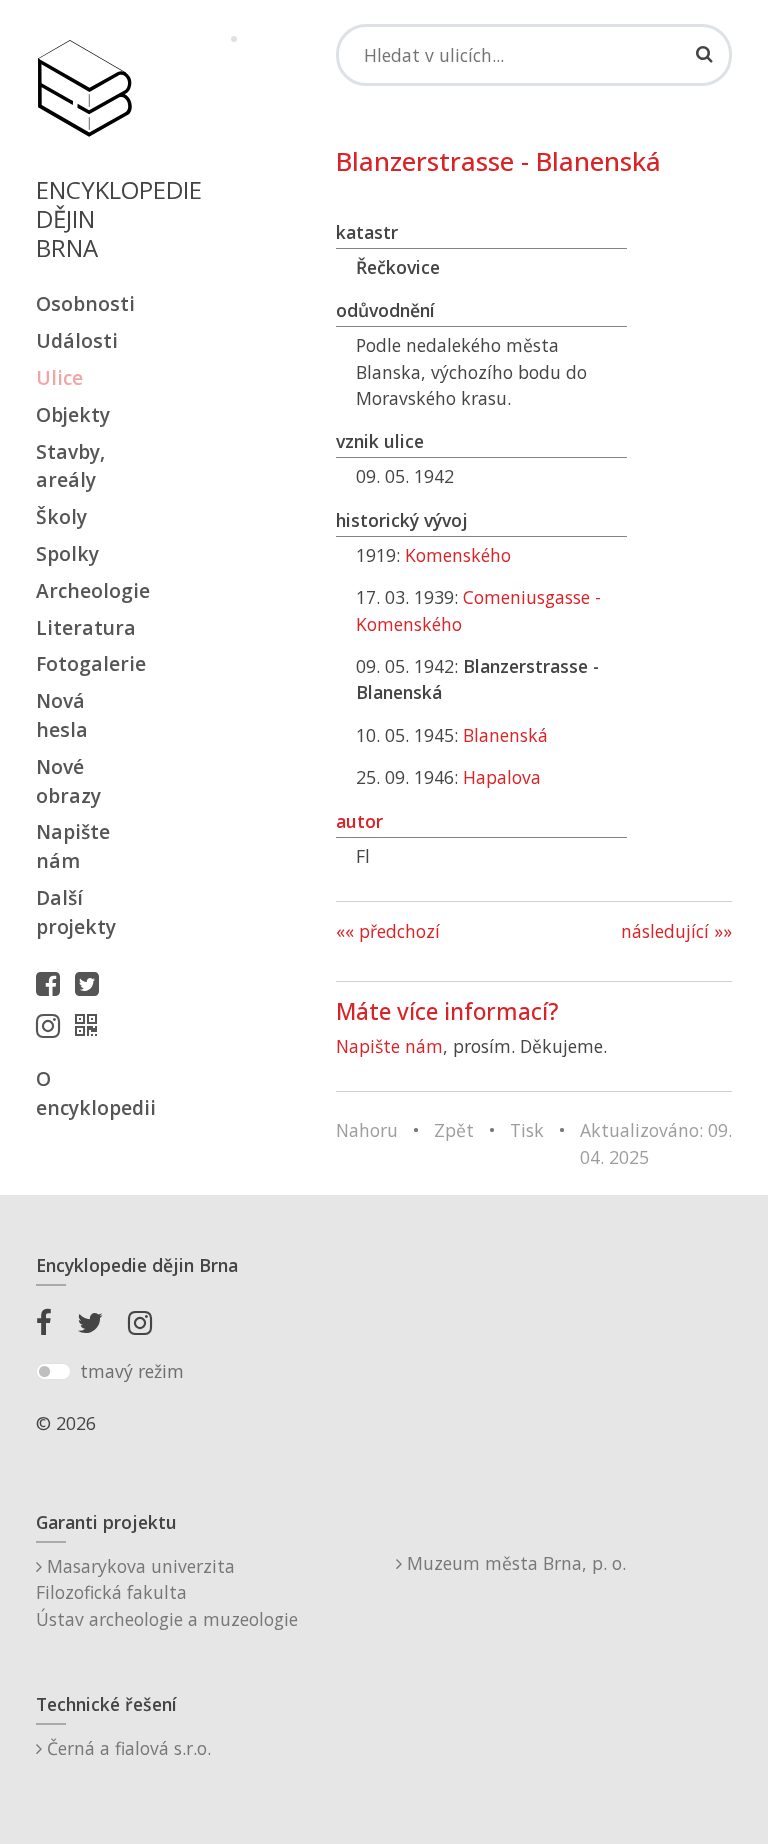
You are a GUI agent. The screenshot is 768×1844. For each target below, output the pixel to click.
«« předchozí (388, 931)
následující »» (676, 931)
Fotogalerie (84, 663)
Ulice (59, 377)
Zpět (454, 1130)
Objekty (73, 414)
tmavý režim (132, 1371)
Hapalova (502, 777)
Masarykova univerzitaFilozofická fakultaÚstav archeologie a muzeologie (167, 1592)
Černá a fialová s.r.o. (126, 1748)
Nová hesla (62, 715)
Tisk (527, 1130)
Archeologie (84, 590)
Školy (61, 516)
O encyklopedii (84, 1093)
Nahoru (367, 1130)
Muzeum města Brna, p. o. (514, 1563)
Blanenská (505, 735)
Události (77, 340)
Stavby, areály (70, 466)
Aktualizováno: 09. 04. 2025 (656, 1143)
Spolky (67, 553)
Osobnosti (84, 303)
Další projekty (76, 912)
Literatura (84, 627)
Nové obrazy (68, 781)
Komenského (458, 555)
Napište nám (73, 846)
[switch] (53, 1372)
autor (359, 821)
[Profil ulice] (91, 1025)
